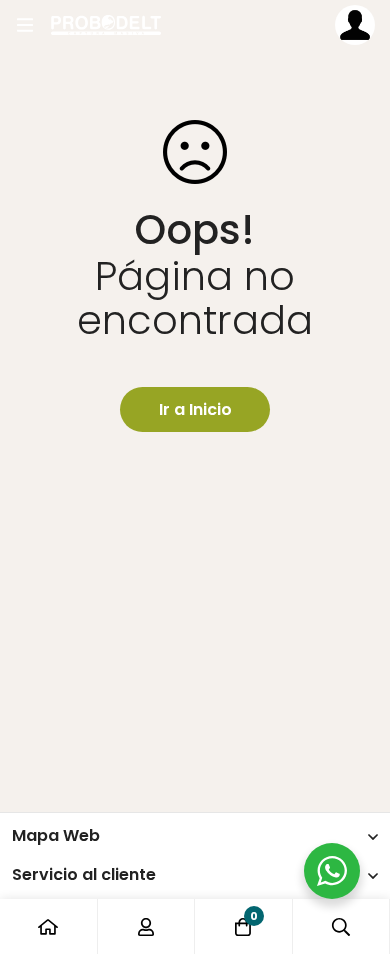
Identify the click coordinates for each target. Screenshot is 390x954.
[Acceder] (355, 25)
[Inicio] (49, 926)
